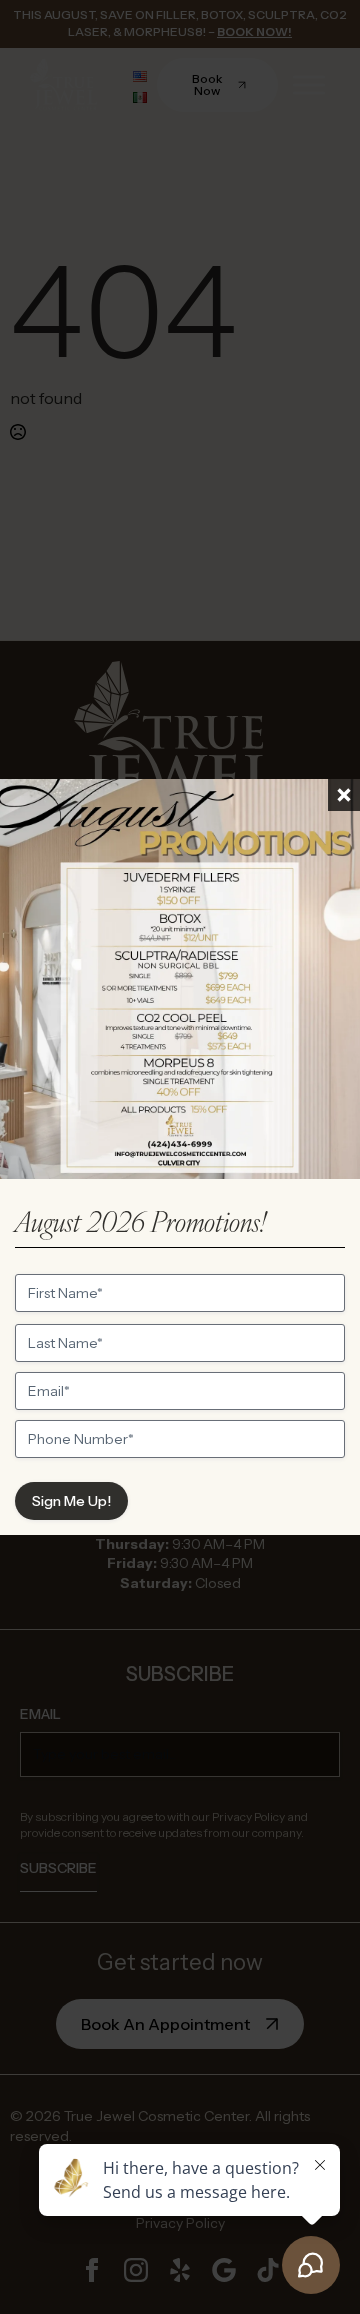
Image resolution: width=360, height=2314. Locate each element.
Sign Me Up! (71, 1501)
